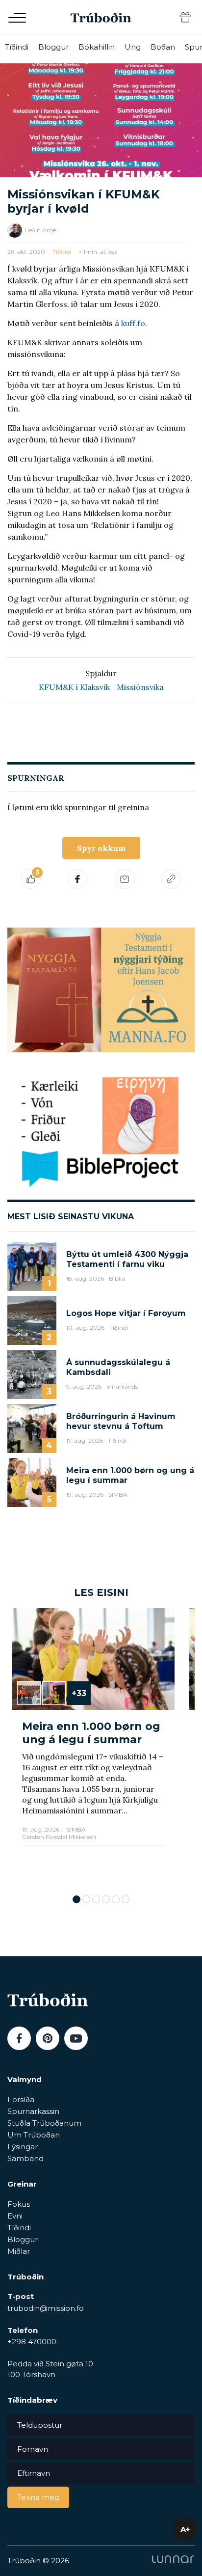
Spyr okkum (101, 848)
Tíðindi (17, 47)
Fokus (19, 2204)
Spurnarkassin (33, 2111)
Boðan (163, 47)
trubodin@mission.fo (46, 2308)
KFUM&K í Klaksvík (74, 687)
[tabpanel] (93, 1746)
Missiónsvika (140, 687)
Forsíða (21, 2099)
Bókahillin (97, 47)
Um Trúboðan (34, 2135)
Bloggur (53, 47)
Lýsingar (23, 2147)
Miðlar (19, 2251)
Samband (25, 2158)
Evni (15, 2216)
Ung (133, 47)
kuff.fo (133, 323)
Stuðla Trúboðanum (44, 2123)
